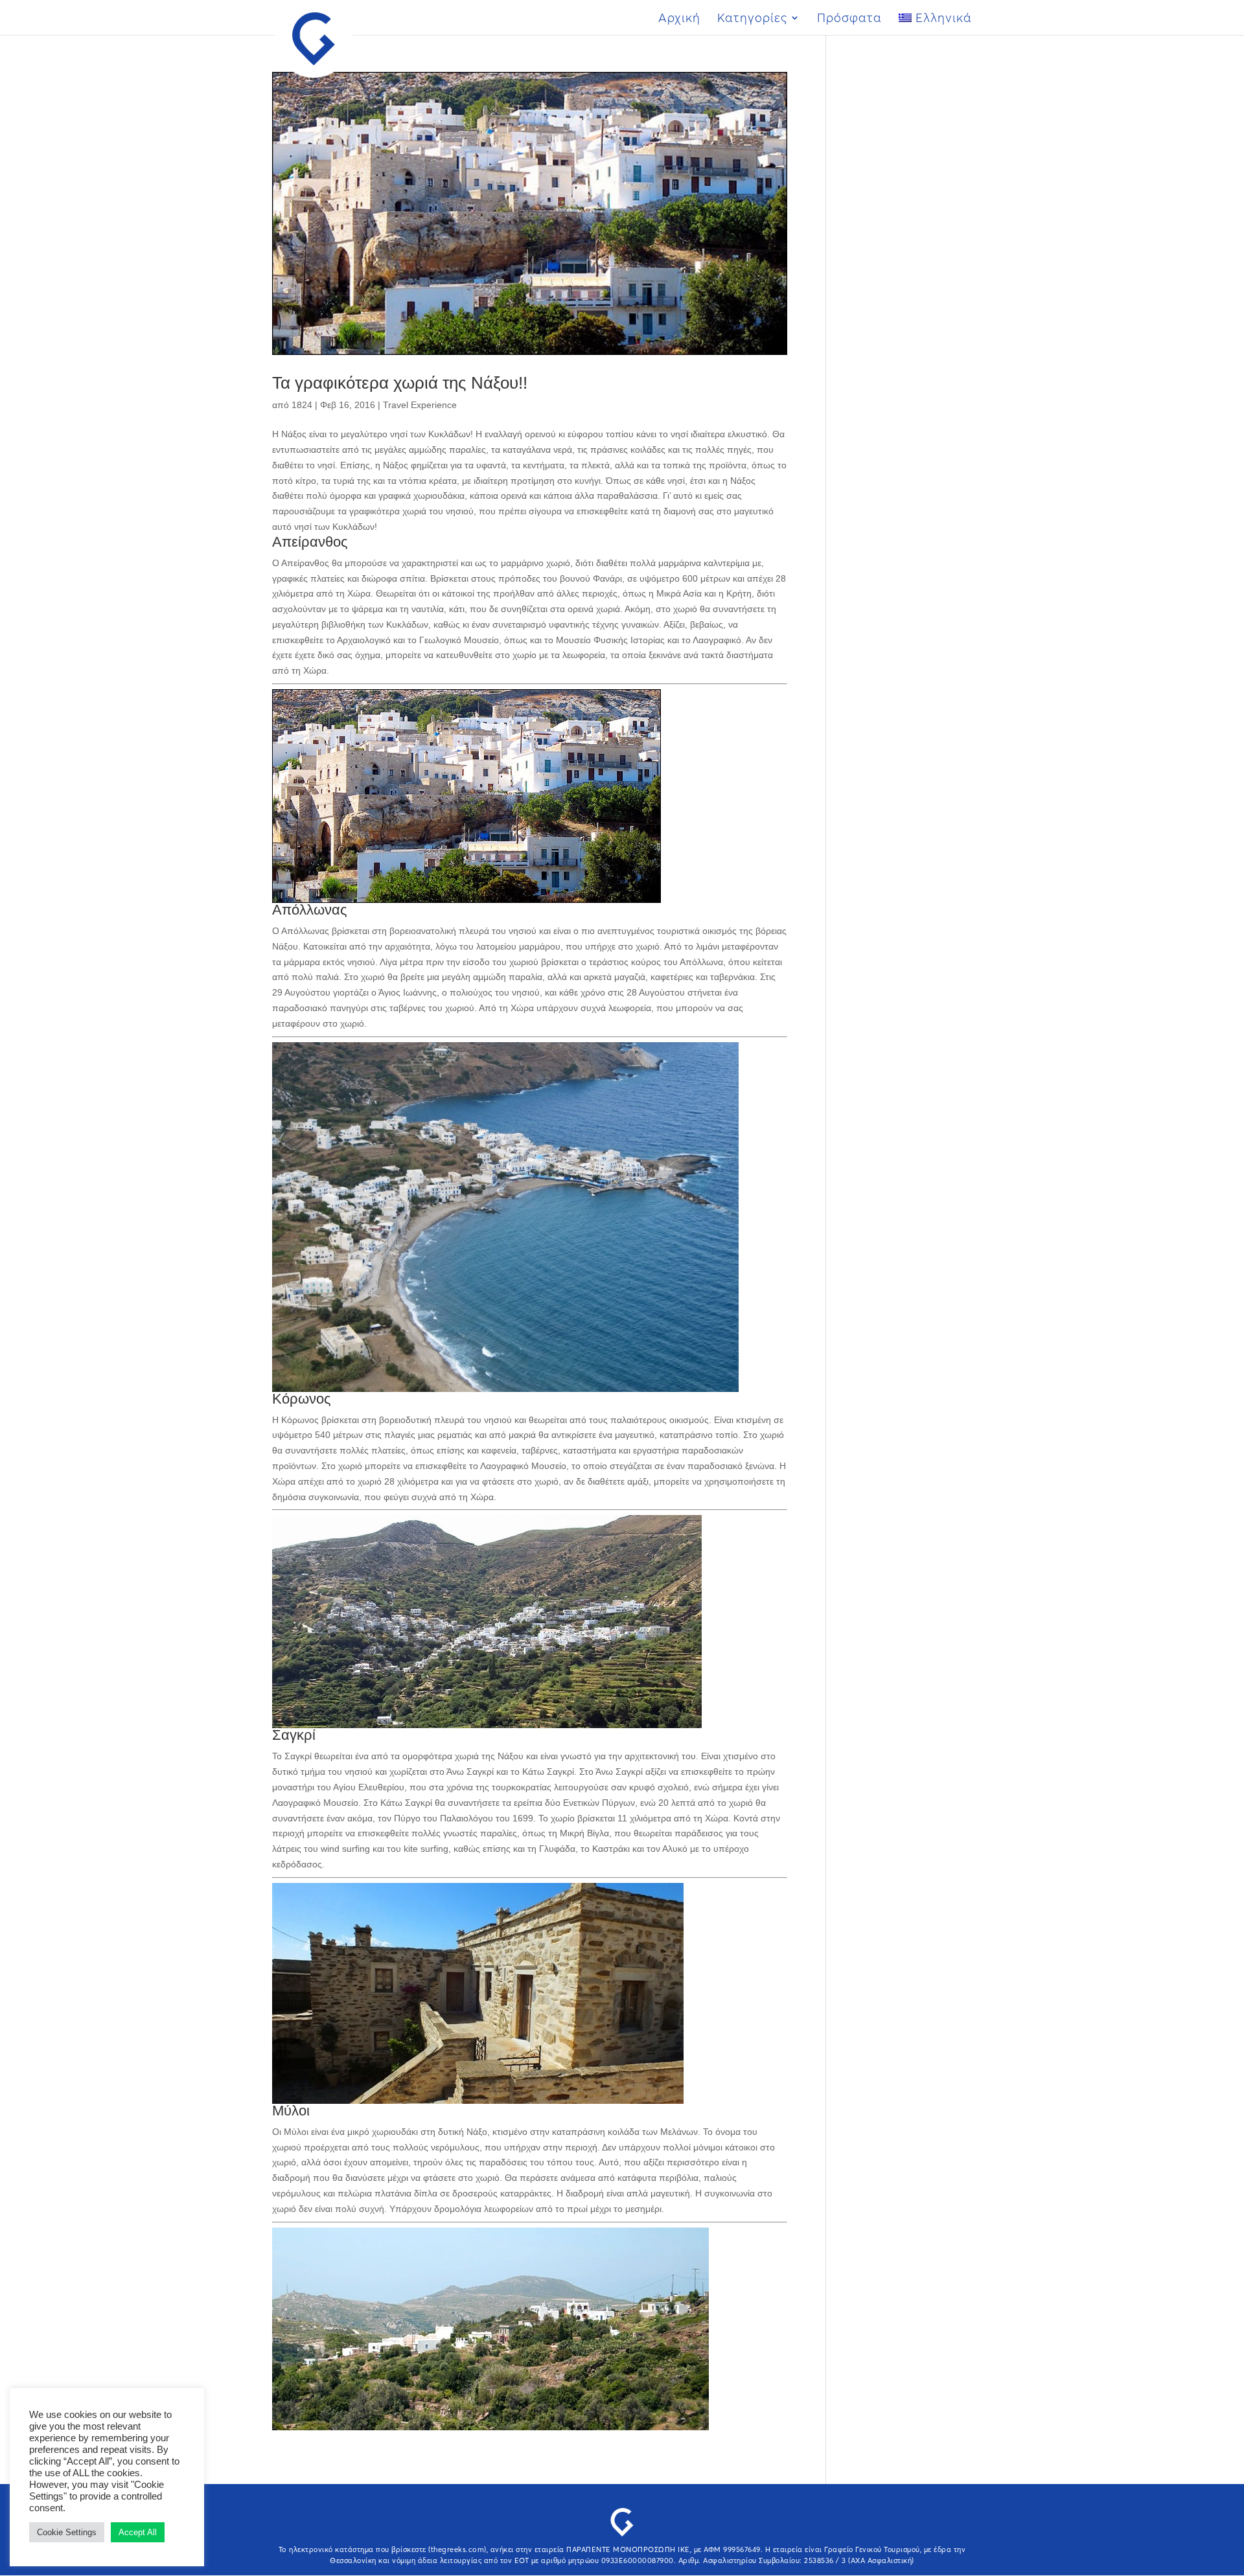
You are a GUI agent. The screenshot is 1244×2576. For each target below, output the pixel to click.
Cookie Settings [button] (67, 2532)
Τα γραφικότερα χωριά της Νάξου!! (400, 383)
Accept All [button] (138, 2532)
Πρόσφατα (849, 19)
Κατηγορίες (752, 19)
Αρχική (679, 19)
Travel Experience (420, 405)
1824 (302, 405)
